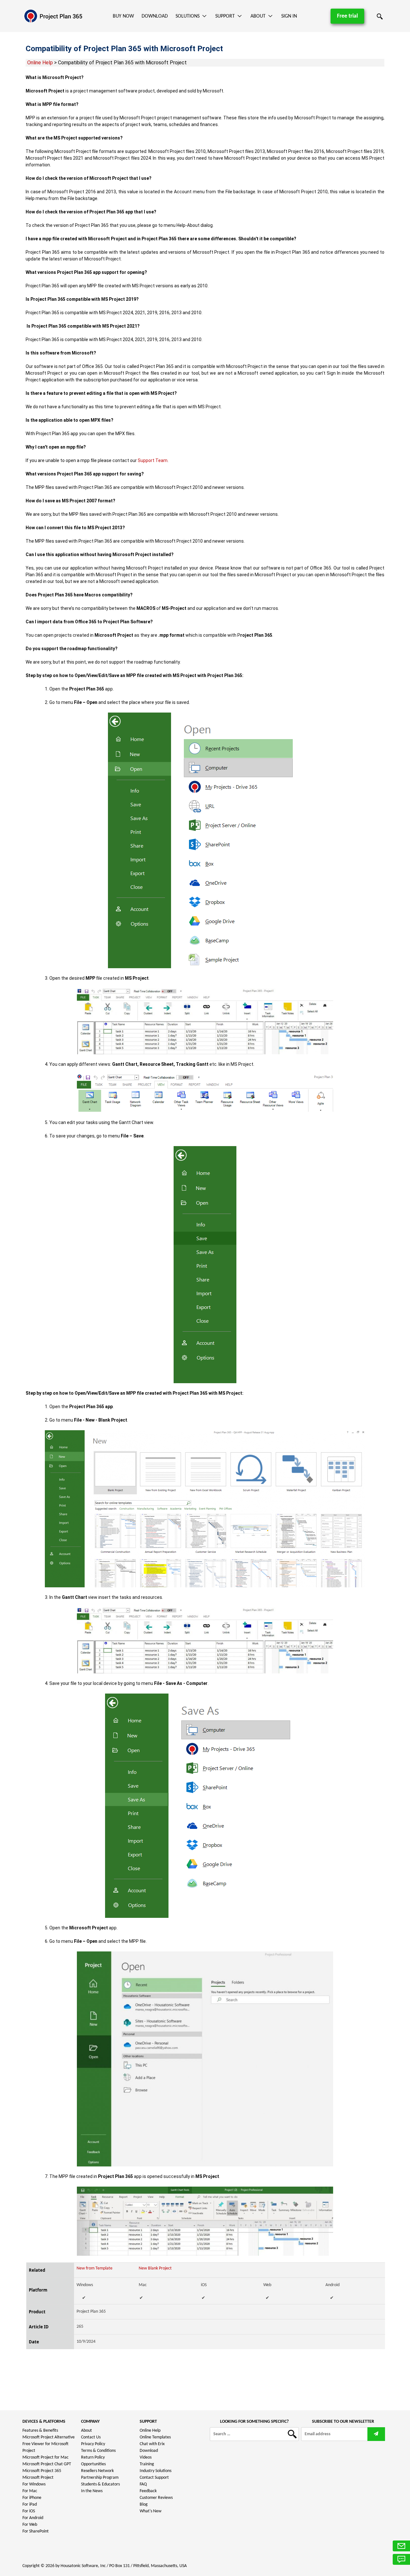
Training (147, 2464)
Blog (144, 2504)
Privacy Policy (93, 2444)
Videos (146, 2457)
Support (225, 16)
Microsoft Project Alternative (49, 2437)
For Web (30, 2525)
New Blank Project (155, 2268)
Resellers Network (97, 2471)
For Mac (30, 2491)
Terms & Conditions (98, 2451)
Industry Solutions (156, 2471)
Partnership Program (100, 2478)
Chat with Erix (152, 2444)
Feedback (148, 2491)
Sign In (289, 16)
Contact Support (154, 2478)
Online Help (40, 63)
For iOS (29, 2511)
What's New (151, 2511)
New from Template (94, 2268)
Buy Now (123, 16)
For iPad (30, 2504)
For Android (33, 2518)
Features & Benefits (40, 2431)
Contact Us (91, 2437)
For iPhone (32, 2498)
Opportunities (93, 2464)
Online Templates (155, 2437)
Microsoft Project (38, 2478)
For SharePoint (36, 2531)
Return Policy (93, 2457)
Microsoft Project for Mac (45, 2457)
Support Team (153, 460)
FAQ (143, 2484)
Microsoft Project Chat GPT (47, 2464)
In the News (92, 2491)
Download (155, 16)
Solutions (188, 16)
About (258, 16)
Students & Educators (100, 2484)
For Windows (34, 2484)
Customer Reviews (156, 2498)
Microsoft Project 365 (42, 2471)
